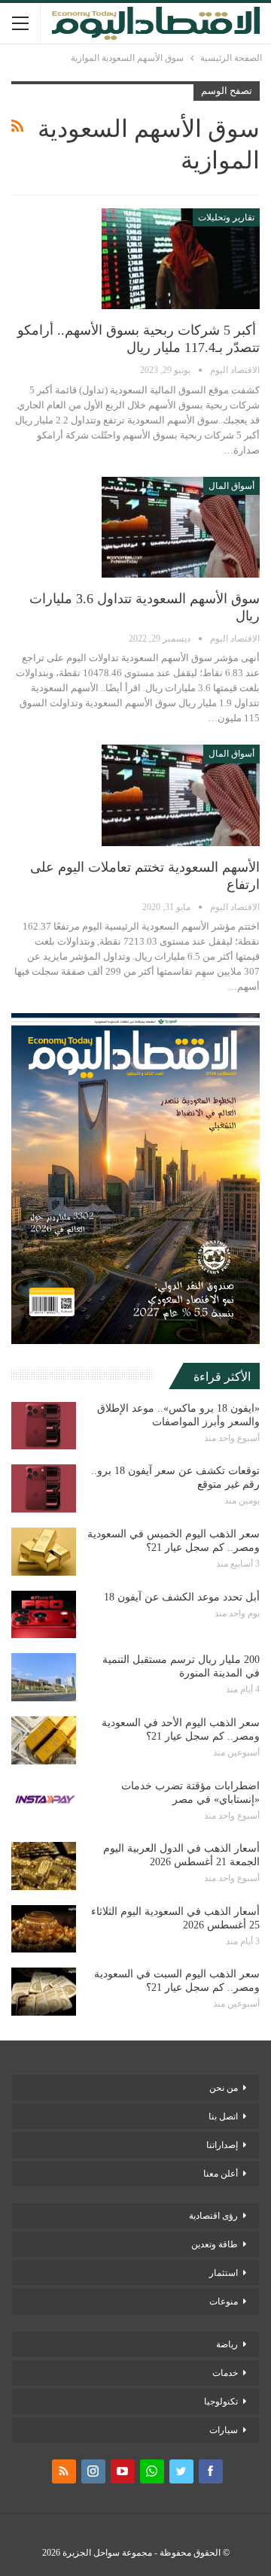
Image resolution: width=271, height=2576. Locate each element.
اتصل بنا (223, 2116)
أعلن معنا (221, 2174)
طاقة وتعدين (215, 2244)
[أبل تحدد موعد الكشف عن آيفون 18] (44, 1615)
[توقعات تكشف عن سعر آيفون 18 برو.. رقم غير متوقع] (44, 1488)
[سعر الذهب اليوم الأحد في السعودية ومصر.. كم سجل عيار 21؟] (44, 1740)
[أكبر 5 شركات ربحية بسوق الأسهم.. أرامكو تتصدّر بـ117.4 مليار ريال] (181, 259)
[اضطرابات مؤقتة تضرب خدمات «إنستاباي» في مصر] (44, 1804)
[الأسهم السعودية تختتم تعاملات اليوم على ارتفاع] (181, 795)
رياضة (227, 2344)
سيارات (224, 2430)
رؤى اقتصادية (213, 2216)
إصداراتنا (222, 2145)
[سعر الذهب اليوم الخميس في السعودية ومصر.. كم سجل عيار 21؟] (44, 1552)
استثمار (224, 2273)
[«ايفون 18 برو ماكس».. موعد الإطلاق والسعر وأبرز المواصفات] (44, 1426)
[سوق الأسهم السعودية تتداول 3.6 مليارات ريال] (181, 527)
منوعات (224, 2301)
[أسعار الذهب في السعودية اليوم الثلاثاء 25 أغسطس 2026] (44, 1929)
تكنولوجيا (221, 2402)
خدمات (225, 2373)
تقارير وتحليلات (226, 217)
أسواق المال (231, 486)
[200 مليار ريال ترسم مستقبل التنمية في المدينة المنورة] (44, 1677)
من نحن (224, 2088)
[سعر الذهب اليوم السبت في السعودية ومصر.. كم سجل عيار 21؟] (44, 1992)
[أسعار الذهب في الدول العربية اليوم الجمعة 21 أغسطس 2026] (44, 1866)
